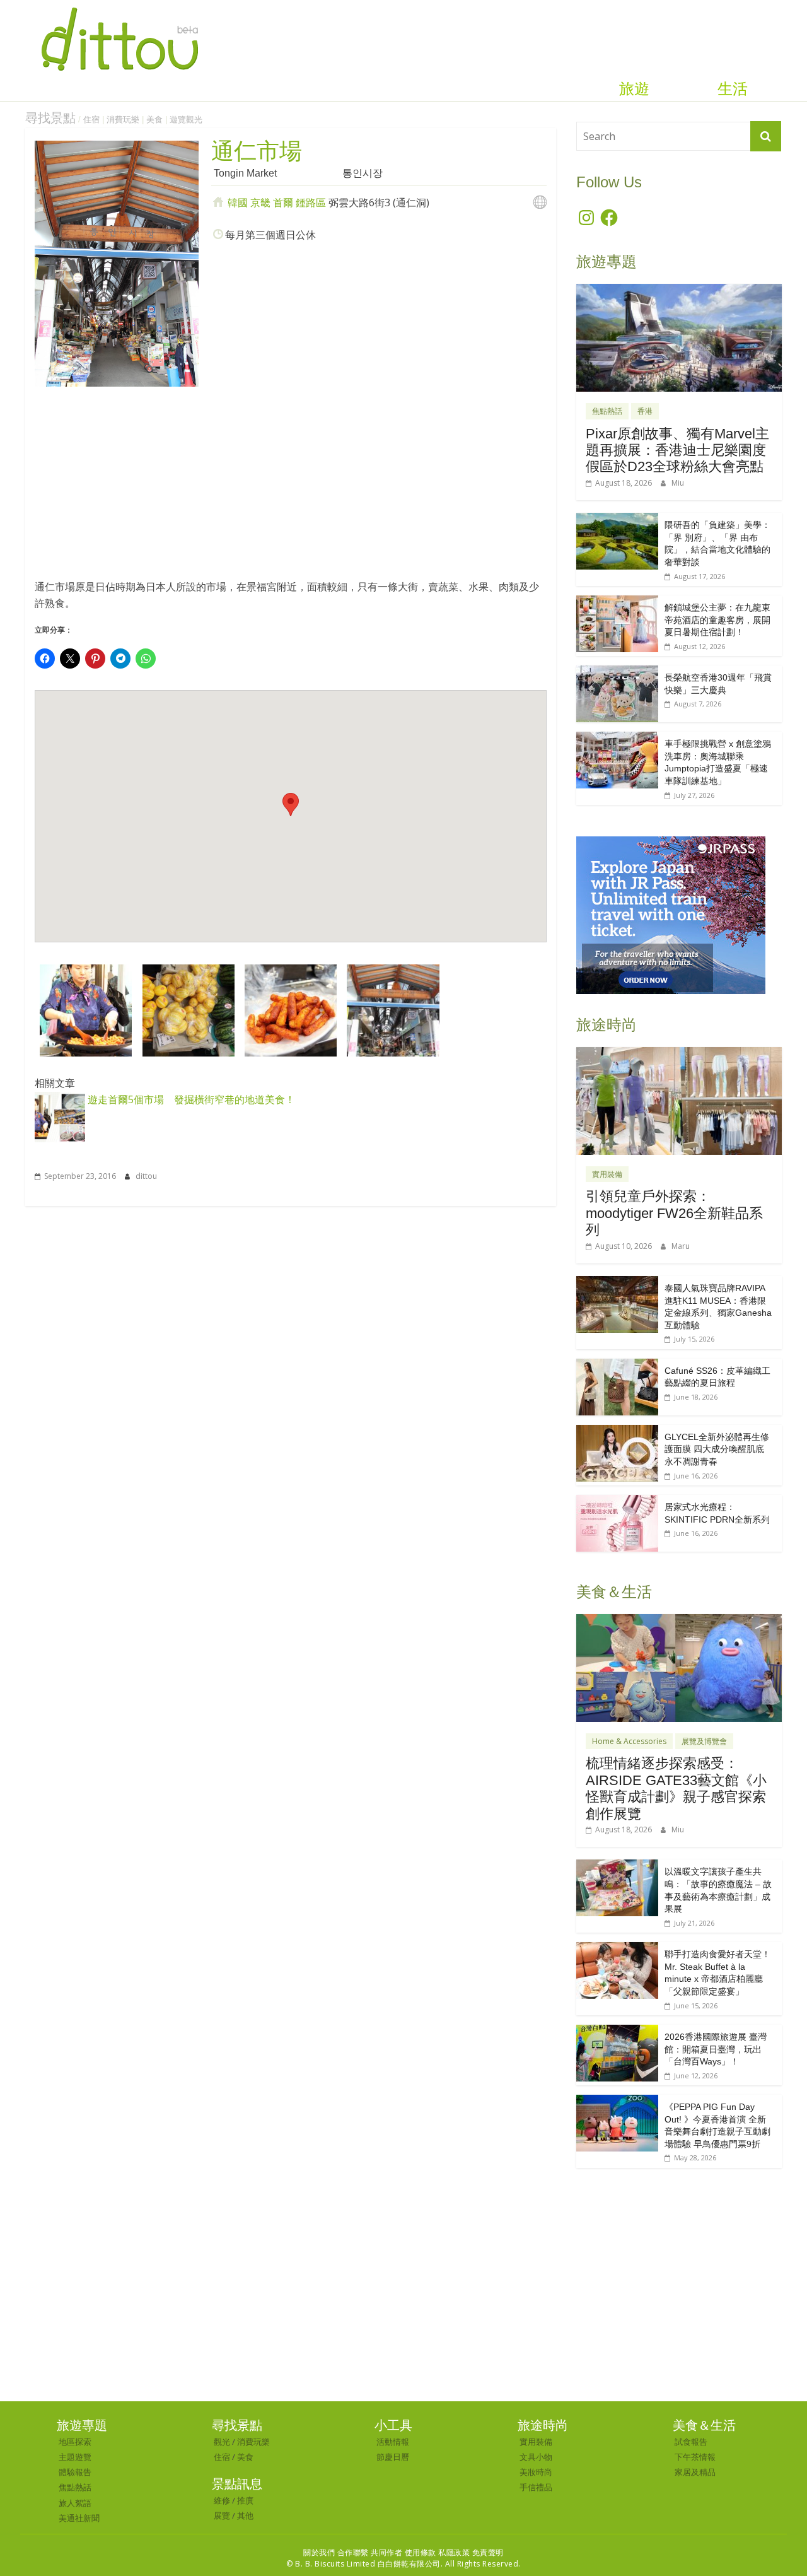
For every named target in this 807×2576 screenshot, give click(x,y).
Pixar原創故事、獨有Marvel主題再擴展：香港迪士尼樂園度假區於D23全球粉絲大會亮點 (677, 450)
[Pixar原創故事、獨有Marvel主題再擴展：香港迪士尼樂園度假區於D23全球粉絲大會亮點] (679, 290)
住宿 (91, 120)
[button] (86, 1010)
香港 (645, 411)
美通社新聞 (79, 2518)
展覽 (222, 2515)
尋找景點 (50, 118)
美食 (154, 120)
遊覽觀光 (186, 120)
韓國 (238, 202)
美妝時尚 (536, 2472)
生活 (733, 89)
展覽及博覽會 (704, 1741)
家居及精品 (695, 2472)
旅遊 (634, 89)
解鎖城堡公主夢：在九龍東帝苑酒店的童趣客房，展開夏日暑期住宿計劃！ (717, 620)
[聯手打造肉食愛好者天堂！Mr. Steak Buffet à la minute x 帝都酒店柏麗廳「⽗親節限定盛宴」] (617, 1949)
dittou (146, 1176)
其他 (245, 2515)
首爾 (283, 202)
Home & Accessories (629, 1741)
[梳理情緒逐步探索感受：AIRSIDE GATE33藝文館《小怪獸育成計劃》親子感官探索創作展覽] (679, 1621)
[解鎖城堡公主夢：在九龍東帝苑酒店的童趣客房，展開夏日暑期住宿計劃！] (617, 602)
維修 (222, 2500)
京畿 (260, 202)
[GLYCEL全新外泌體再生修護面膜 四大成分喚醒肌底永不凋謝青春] (617, 1431)
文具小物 (536, 2457)
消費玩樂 (123, 120)
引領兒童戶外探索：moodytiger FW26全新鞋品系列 (674, 1213)
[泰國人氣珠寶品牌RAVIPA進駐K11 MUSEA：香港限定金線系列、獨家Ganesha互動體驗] (617, 1283)
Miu (678, 483)
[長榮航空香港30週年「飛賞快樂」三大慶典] (617, 672)
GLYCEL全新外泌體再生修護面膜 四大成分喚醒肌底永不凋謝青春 (717, 1449)
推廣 (245, 2500)
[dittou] (119, 8)
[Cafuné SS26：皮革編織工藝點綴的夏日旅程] (617, 1365)
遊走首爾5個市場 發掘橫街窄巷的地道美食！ (190, 1099)
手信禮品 (536, 2487)
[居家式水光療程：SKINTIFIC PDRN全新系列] (617, 1502)
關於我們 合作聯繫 (336, 2552)
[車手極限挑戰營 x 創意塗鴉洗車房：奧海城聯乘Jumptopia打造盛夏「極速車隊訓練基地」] (617, 738)
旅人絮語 (75, 2503)
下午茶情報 (695, 2457)
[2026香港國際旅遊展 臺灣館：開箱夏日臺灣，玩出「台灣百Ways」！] (617, 2031)
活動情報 (393, 2442)
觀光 (222, 2442)
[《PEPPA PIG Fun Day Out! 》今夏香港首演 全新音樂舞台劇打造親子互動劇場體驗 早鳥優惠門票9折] (617, 2101)
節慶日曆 (393, 2457)
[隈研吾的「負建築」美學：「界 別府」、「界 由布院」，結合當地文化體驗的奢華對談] (617, 519)
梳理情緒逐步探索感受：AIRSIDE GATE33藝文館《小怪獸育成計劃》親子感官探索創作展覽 (676, 1788)
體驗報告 (75, 2472)
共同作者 (386, 2552)
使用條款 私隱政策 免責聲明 (454, 2552)
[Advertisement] (291, 488)
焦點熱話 (607, 411)
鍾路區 (311, 202)
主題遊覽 (75, 2457)
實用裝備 (607, 1174)
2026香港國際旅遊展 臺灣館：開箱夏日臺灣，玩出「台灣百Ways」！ (716, 2049)
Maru (681, 1246)
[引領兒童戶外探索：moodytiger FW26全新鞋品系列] (679, 1054)
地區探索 (75, 2442)
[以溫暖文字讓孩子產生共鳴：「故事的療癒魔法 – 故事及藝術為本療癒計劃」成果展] (617, 1866)
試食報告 (691, 2442)
